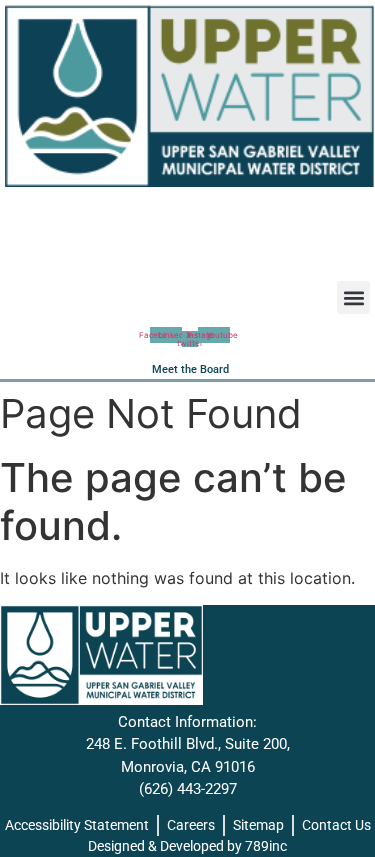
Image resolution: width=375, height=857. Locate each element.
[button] (353, 297)
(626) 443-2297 (188, 789)
